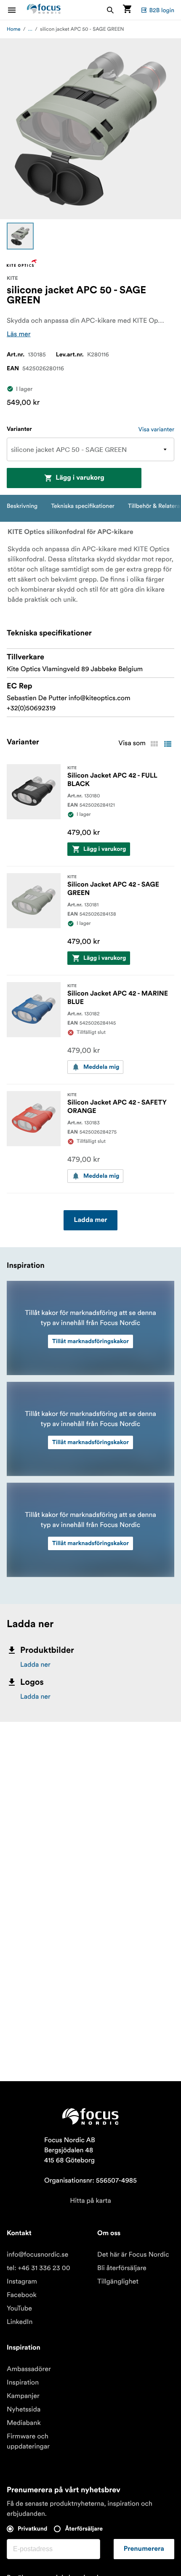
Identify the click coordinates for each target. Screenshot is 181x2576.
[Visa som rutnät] (154, 744)
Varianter (19, 429)
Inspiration (23, 2382)
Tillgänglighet (118, 2281)
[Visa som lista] (168, 744)
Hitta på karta (90, 2201)
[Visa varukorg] (127, 10)
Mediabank (24, 2423)
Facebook (22, 2295)
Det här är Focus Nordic (133, 2255)
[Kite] (22, 263)
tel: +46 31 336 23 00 (39, 2268)
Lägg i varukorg (80, 478)
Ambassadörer (29, 2369)
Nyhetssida (24, 2409)
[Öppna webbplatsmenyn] (17, 10)
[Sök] (110, 10)
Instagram (22, 2281)
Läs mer (19, 334)
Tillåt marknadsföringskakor (90, 1341)
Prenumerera (144, 2549)
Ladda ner (35, 1665)
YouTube (19, 2308)
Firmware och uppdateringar (28, 2441)
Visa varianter (156, 429)
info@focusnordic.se (37, 2255)
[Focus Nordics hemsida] (44, 10)
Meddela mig (101, 1067)
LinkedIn (20, 2322)
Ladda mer (90, 1220)
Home (14, 29)
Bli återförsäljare (122, 2268)
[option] (20, 236)
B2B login (162, 10)
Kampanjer (23, 2396)
